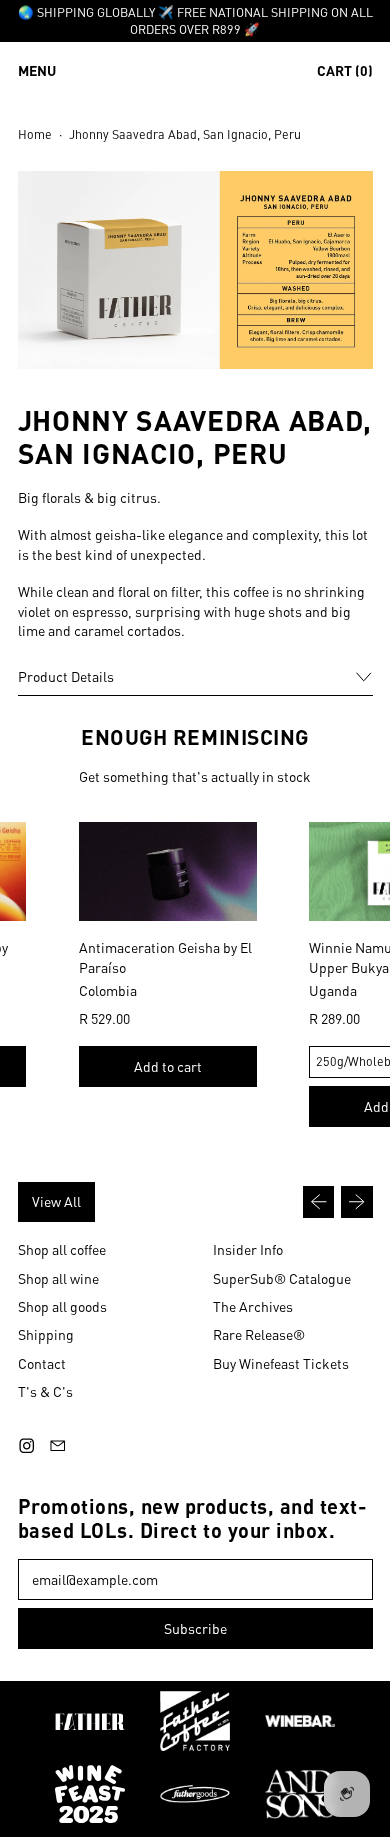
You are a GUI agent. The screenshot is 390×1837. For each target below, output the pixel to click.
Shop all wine (58, 1278)
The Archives (253, 1306)
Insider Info (248, 1249)
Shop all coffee (62, 1249)
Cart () (344, 74)
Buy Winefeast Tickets (281, 1363)
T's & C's (45, 1391)
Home (35, 134)
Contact (42, 1363)
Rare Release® (259, 1334)
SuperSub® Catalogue (282, 1278)
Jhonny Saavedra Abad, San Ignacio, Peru (185, 134)
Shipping (46, 1334)
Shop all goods (62, 1306)
